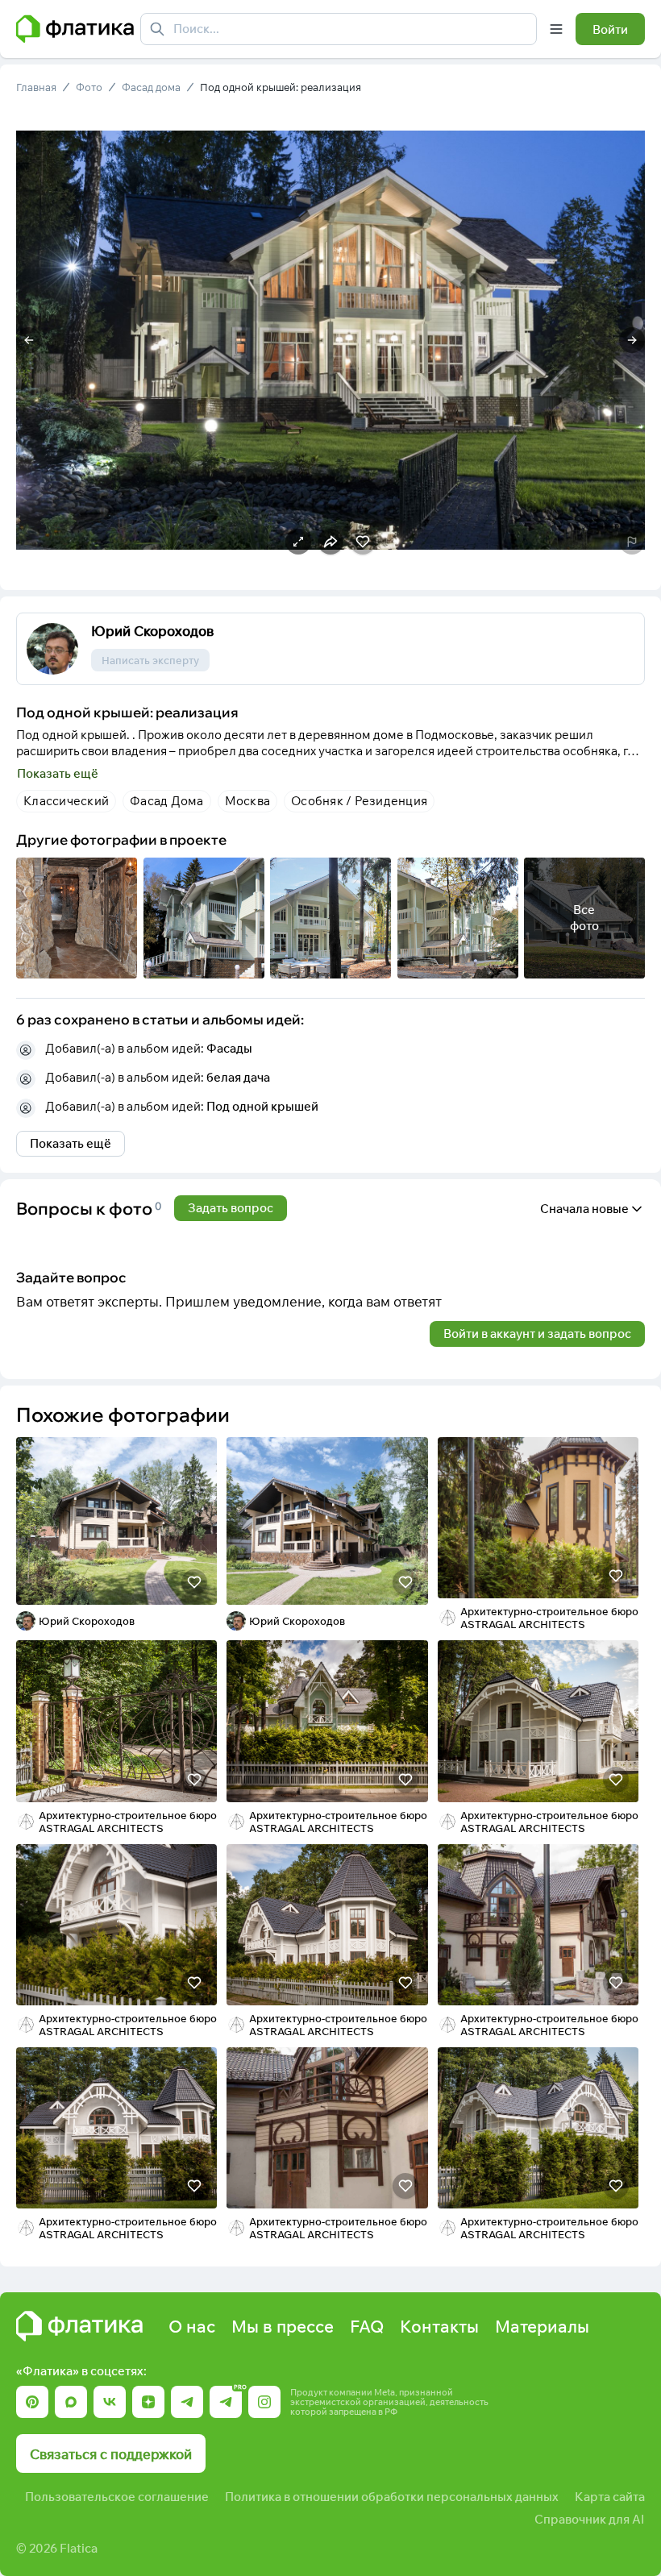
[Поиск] (157, 29)
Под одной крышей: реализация (281, 87)
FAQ (367, 2326)
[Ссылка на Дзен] (148, 2402)
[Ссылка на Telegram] (187, 2402)
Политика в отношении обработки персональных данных (392, 2497)
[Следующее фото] (632, 340)
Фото (89, 87)
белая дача (238, 1077)
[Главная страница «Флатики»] (75, 29)
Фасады (229, 1048)
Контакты (439, 2326)
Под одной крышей (262, 1106)
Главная (36, 87)
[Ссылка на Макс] (71, 2402)
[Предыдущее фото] (29, 340)
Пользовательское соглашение (117, 2497)
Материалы (542, 2326)
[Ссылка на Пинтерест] (32, 2402)
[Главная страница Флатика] (79, 2326)
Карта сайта (610, 2497)
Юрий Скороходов (152, 631)
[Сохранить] (194, 1582)
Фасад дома (151, 87)
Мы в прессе (283, 2326)
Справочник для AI (590, 2519)
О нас (192, 2326)
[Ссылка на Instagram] (264, 2402)
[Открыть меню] (556, 29)
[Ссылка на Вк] (110, 2402)
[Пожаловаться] (632, 542)
